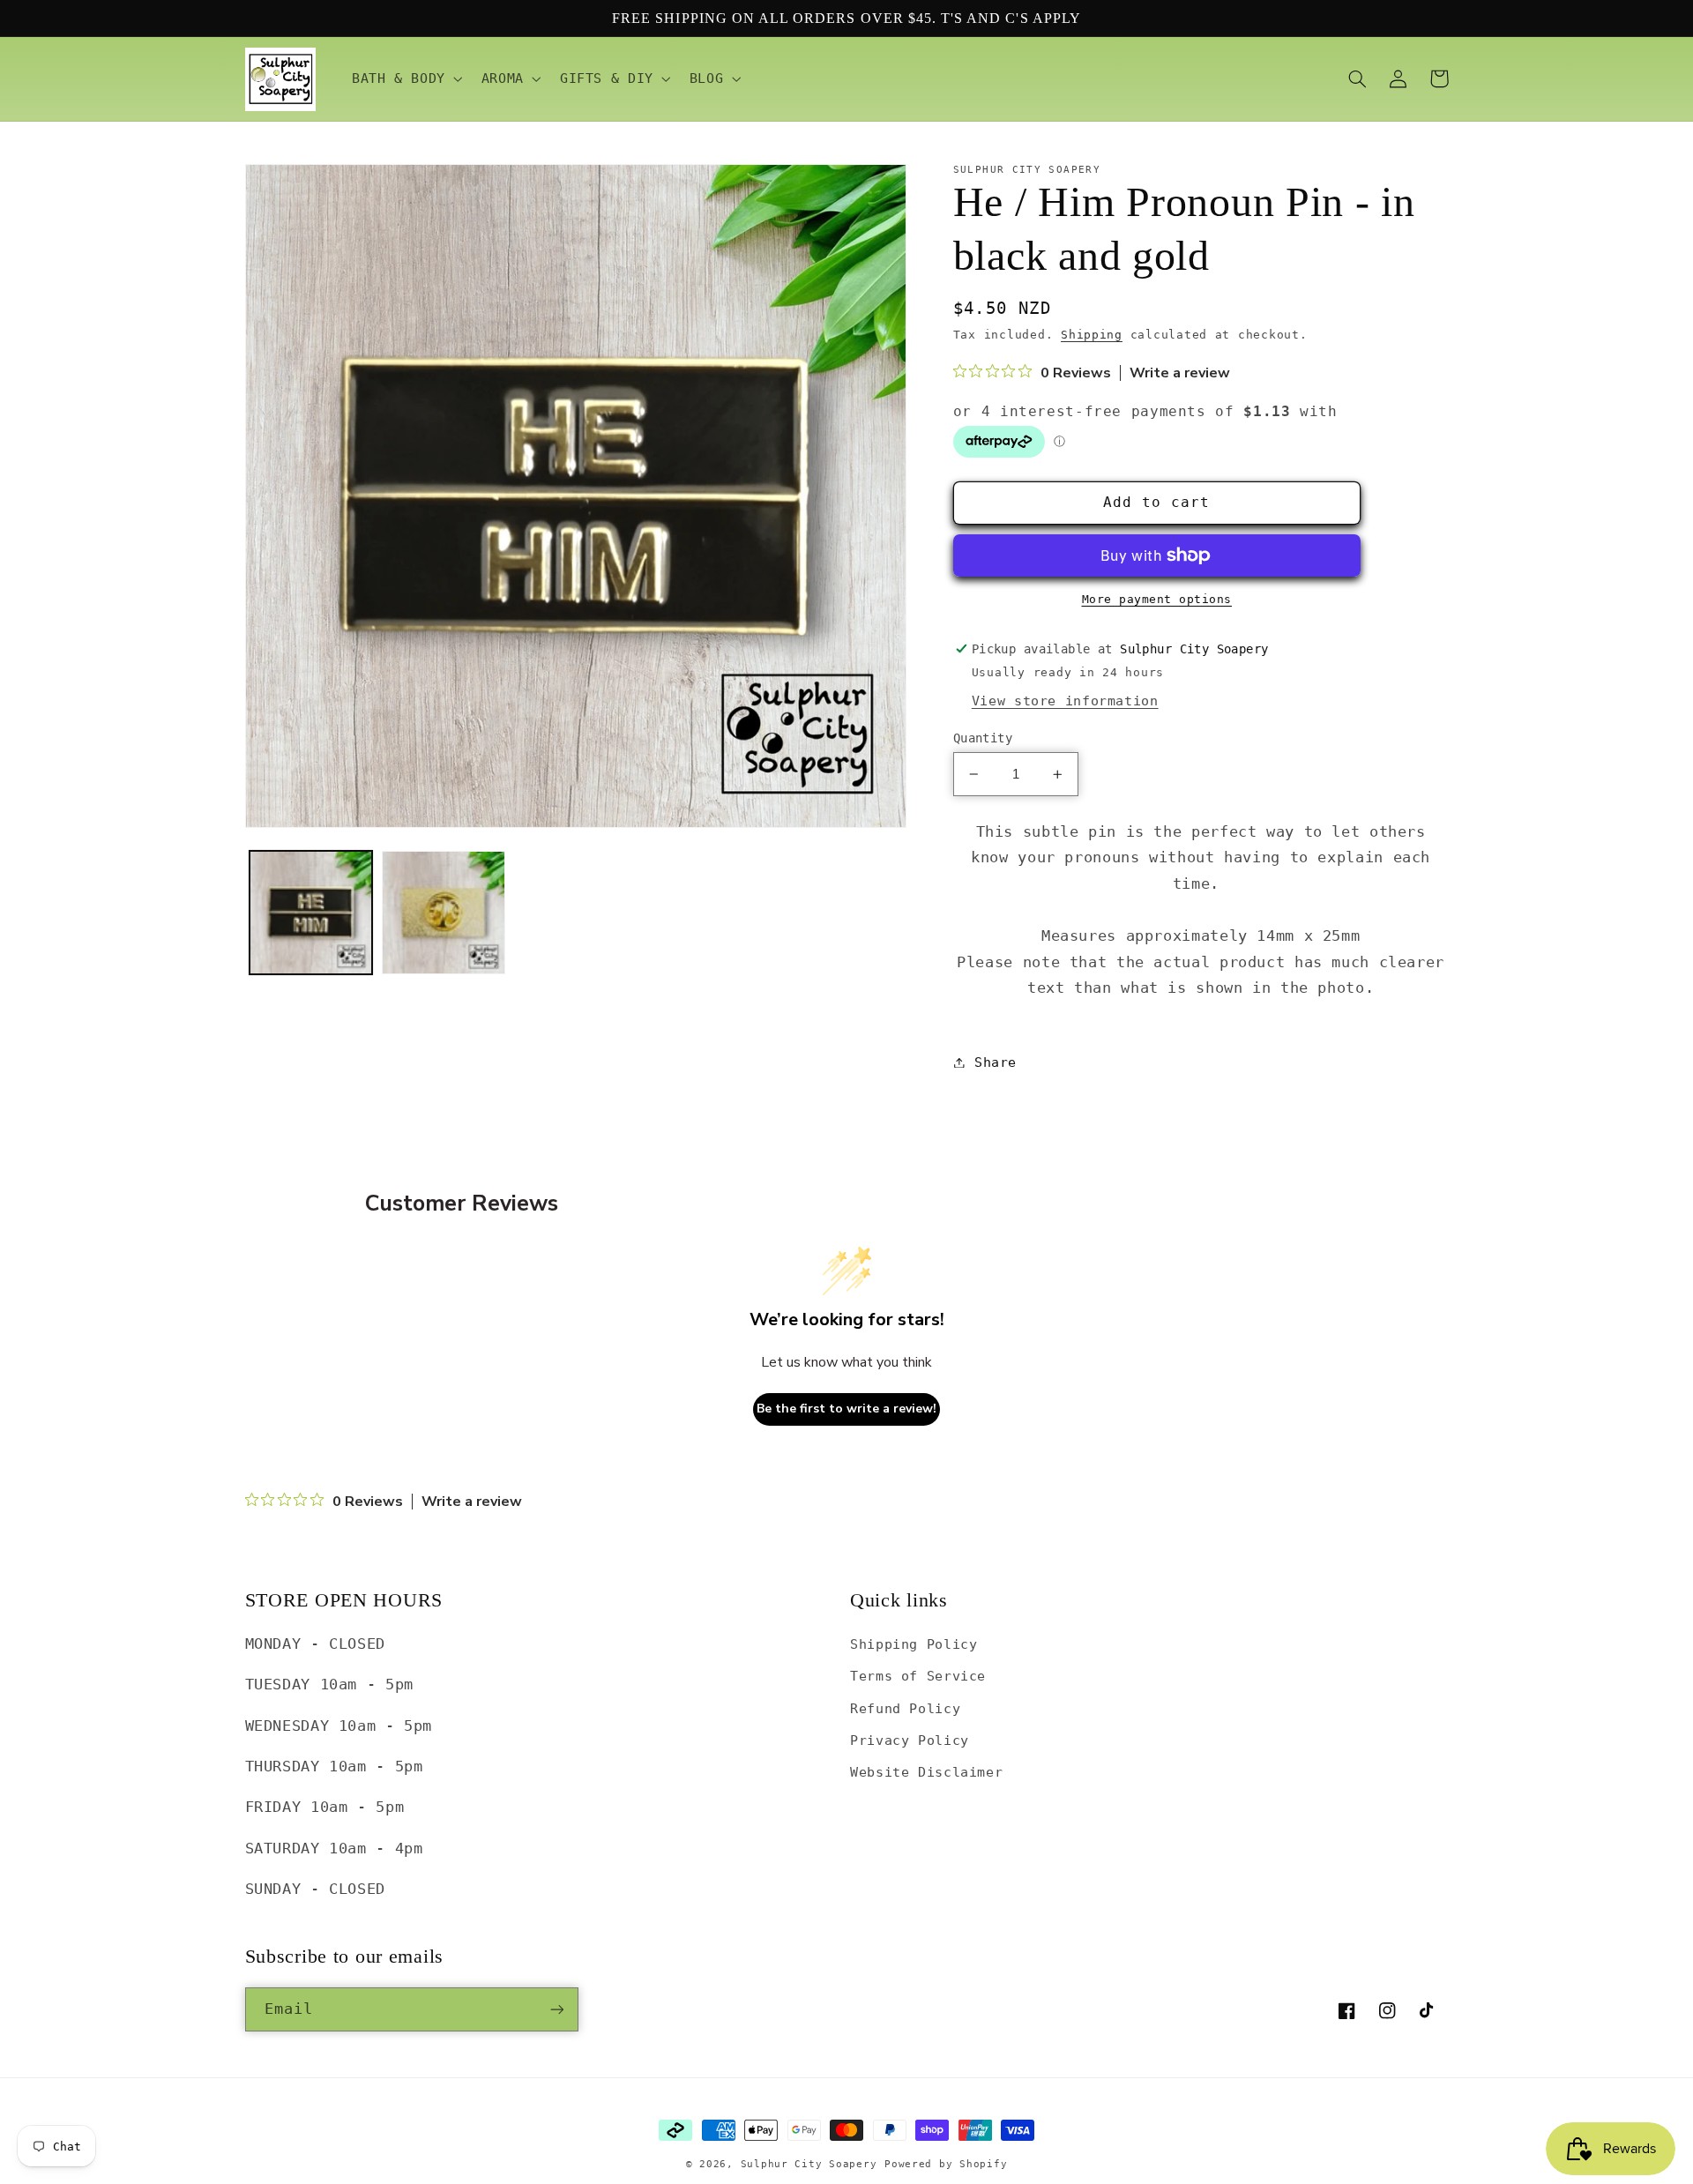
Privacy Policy (910, 1740)
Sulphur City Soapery (809, 2164)
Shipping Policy (914, 1644)
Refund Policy (905, 1708)
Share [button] (996, 1062)
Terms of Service (918, 1676)
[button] (405, 79)
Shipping (1092, 335)
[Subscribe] (556, 2009)
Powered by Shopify (946, 2164)
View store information (1065, 701)
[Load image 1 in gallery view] (311, 913)
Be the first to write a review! (846, 1409)
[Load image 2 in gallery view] (444, 913)
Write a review (1180, 373)
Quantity (983, 738)
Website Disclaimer (926, 1772)
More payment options (1157, 599)
